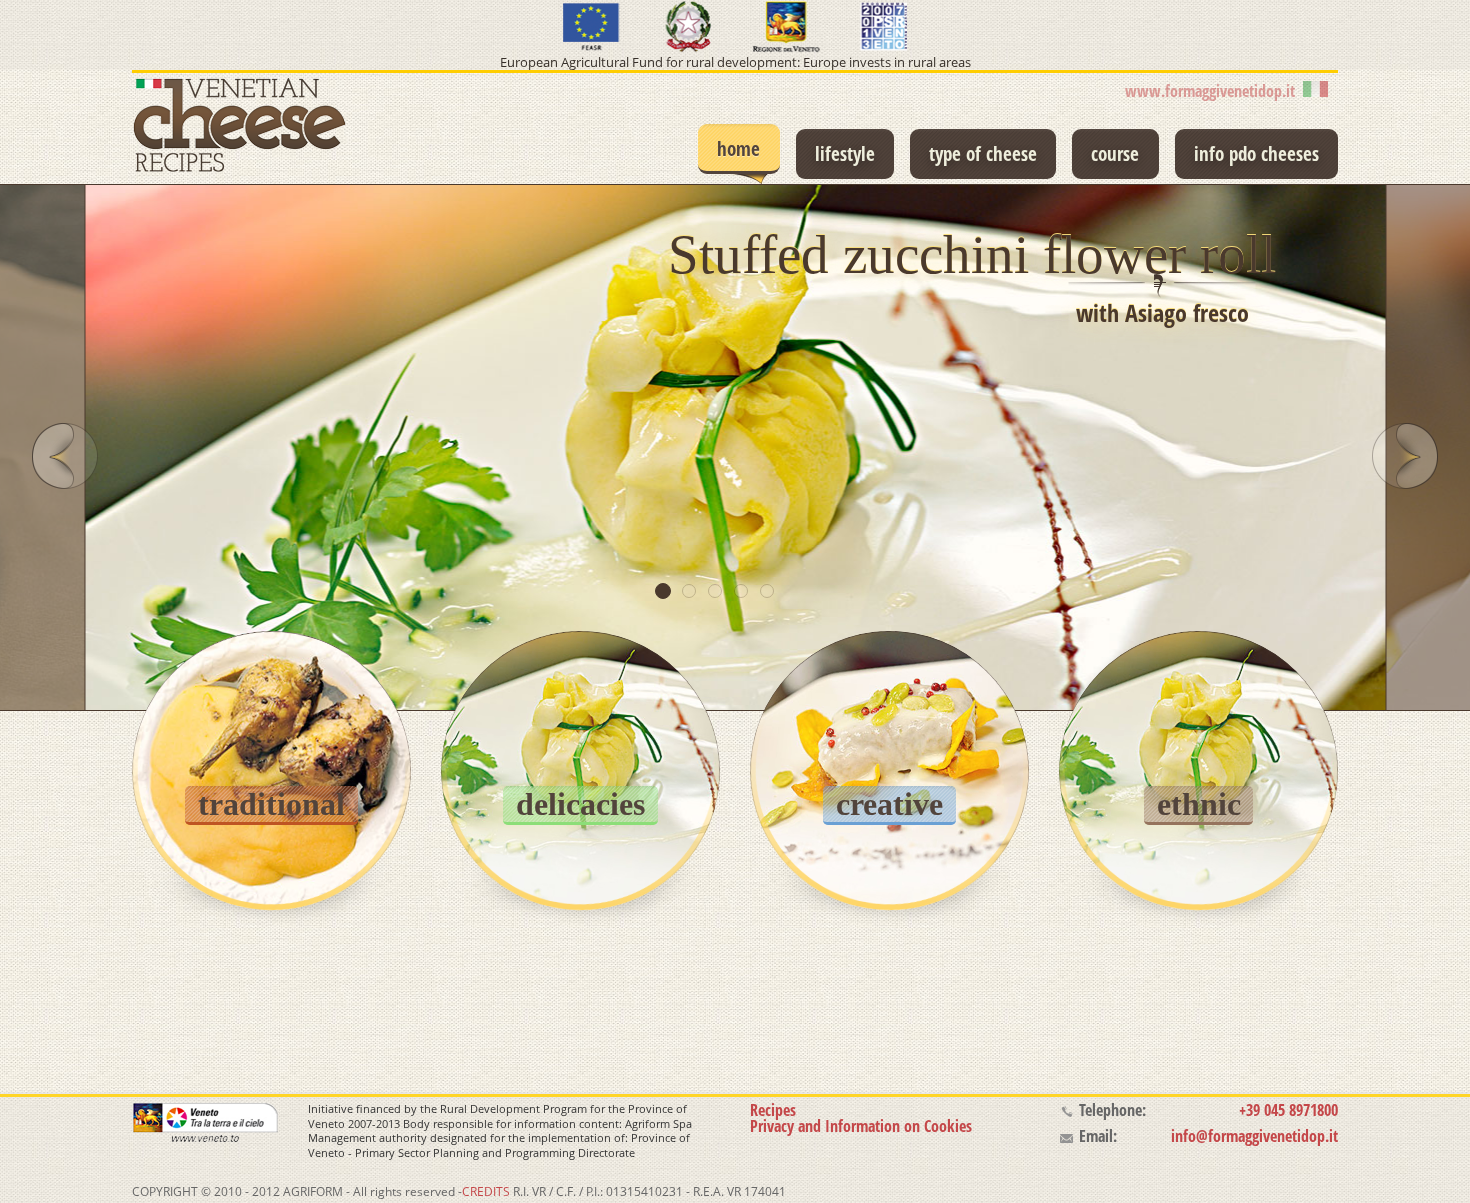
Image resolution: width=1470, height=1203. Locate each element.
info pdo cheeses (1256, 153)
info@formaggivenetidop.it (1254, 1136)
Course (1115, 153)
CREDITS (486, 1191)
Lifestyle (845, 153)
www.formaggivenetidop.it (1214, 91)
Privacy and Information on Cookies (861, 1126)
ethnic (1199, 804)
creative (889, 804)
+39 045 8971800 (1288, 1110)
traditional (271, 804)
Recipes (773, 1110)
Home (738, 148)
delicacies (580, 804)
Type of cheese (983, 153)
